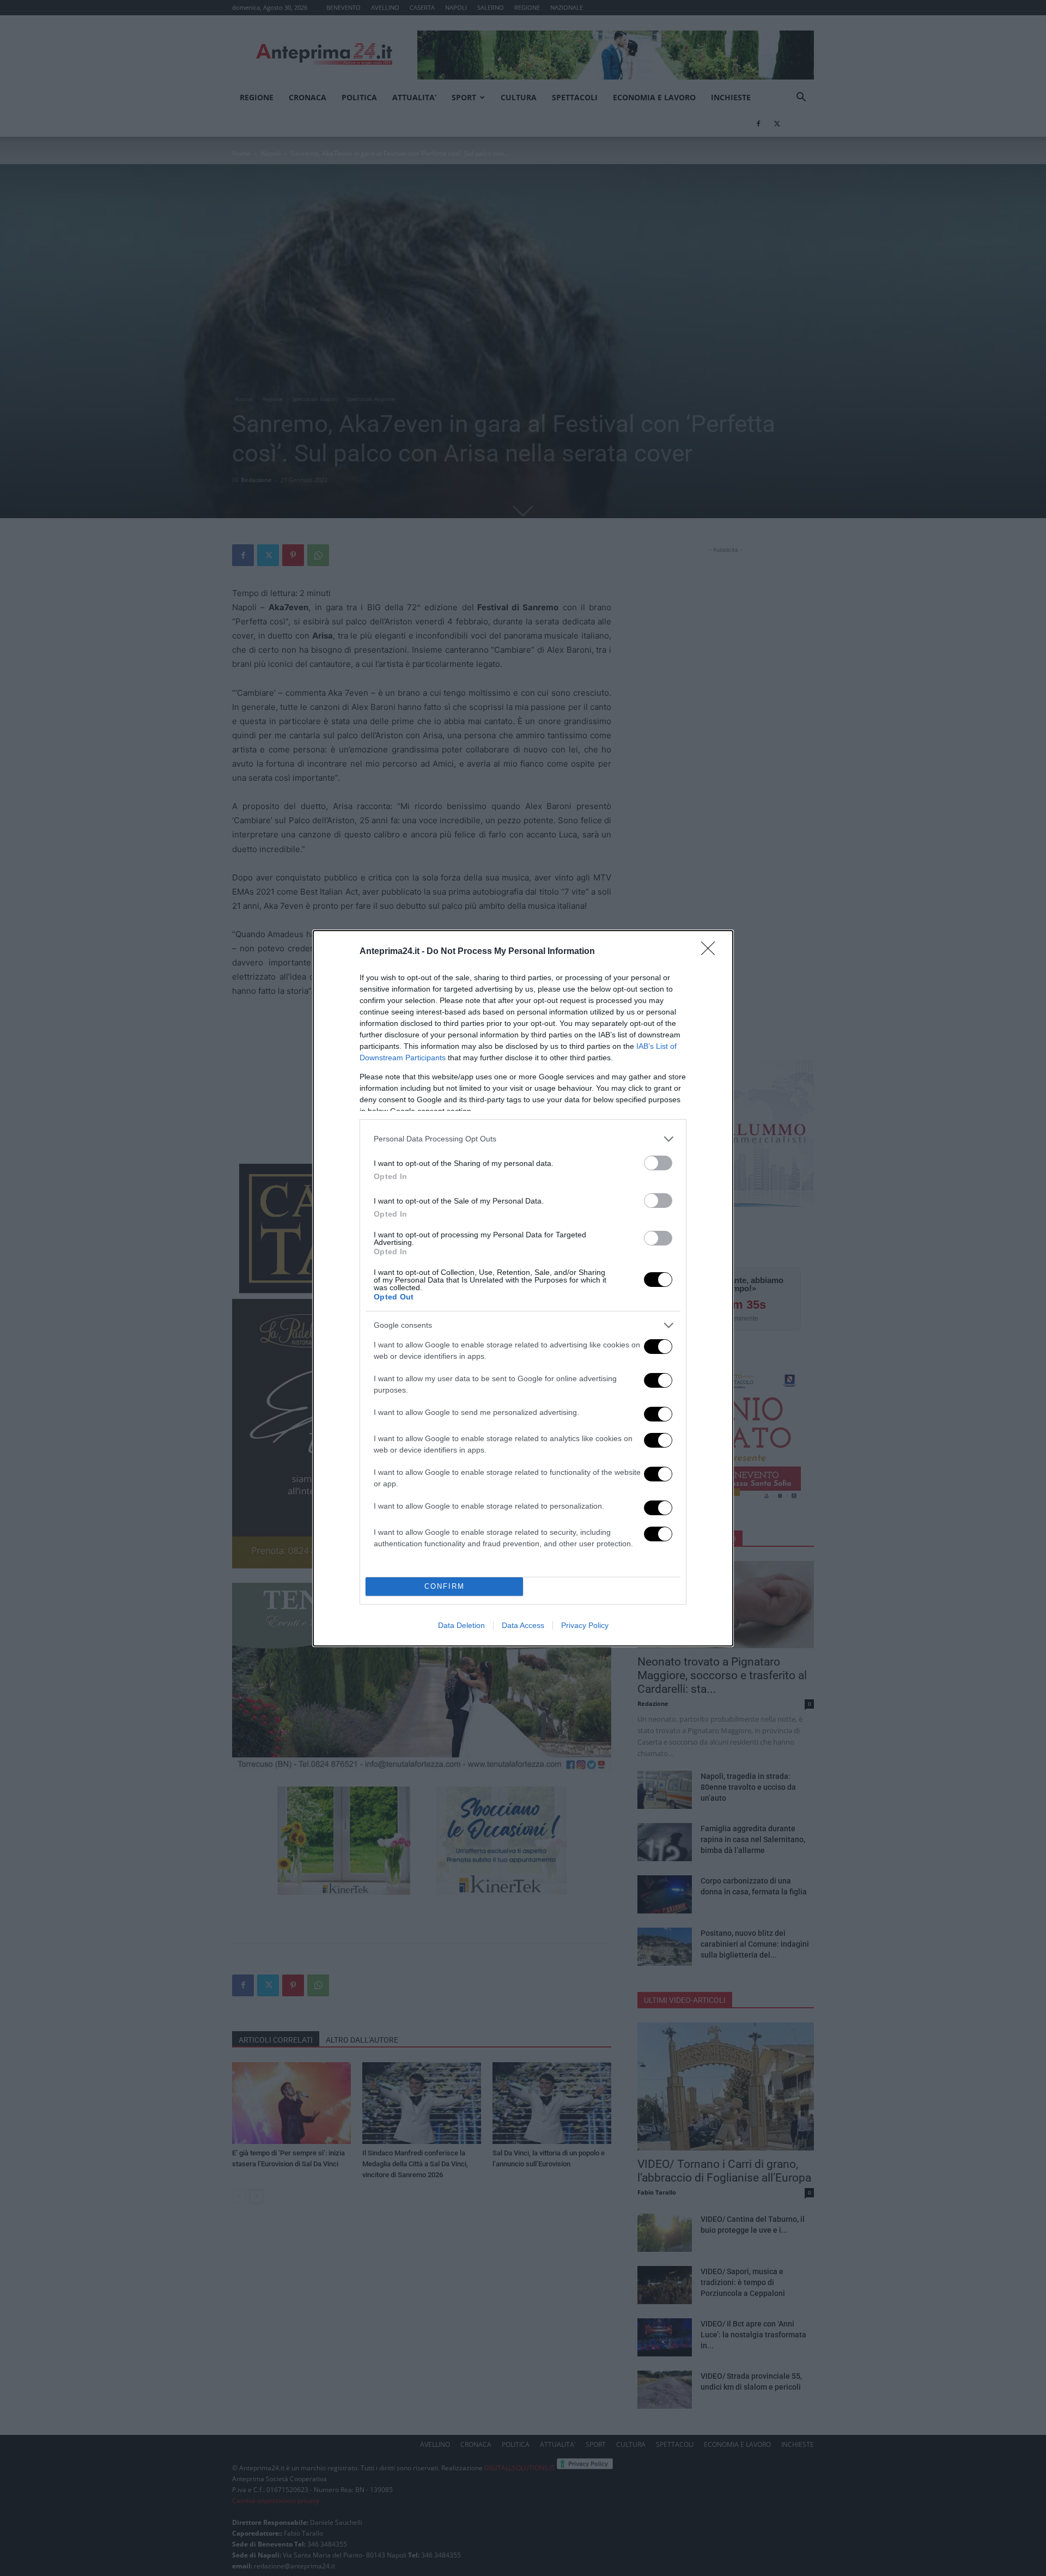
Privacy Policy (585, 1625)
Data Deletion (461, 1625)
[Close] (711, 952)
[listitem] (523, 1139)
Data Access (523, 1625)
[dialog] (523, 1288)
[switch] (658, 1163)
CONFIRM (445, 1586)
